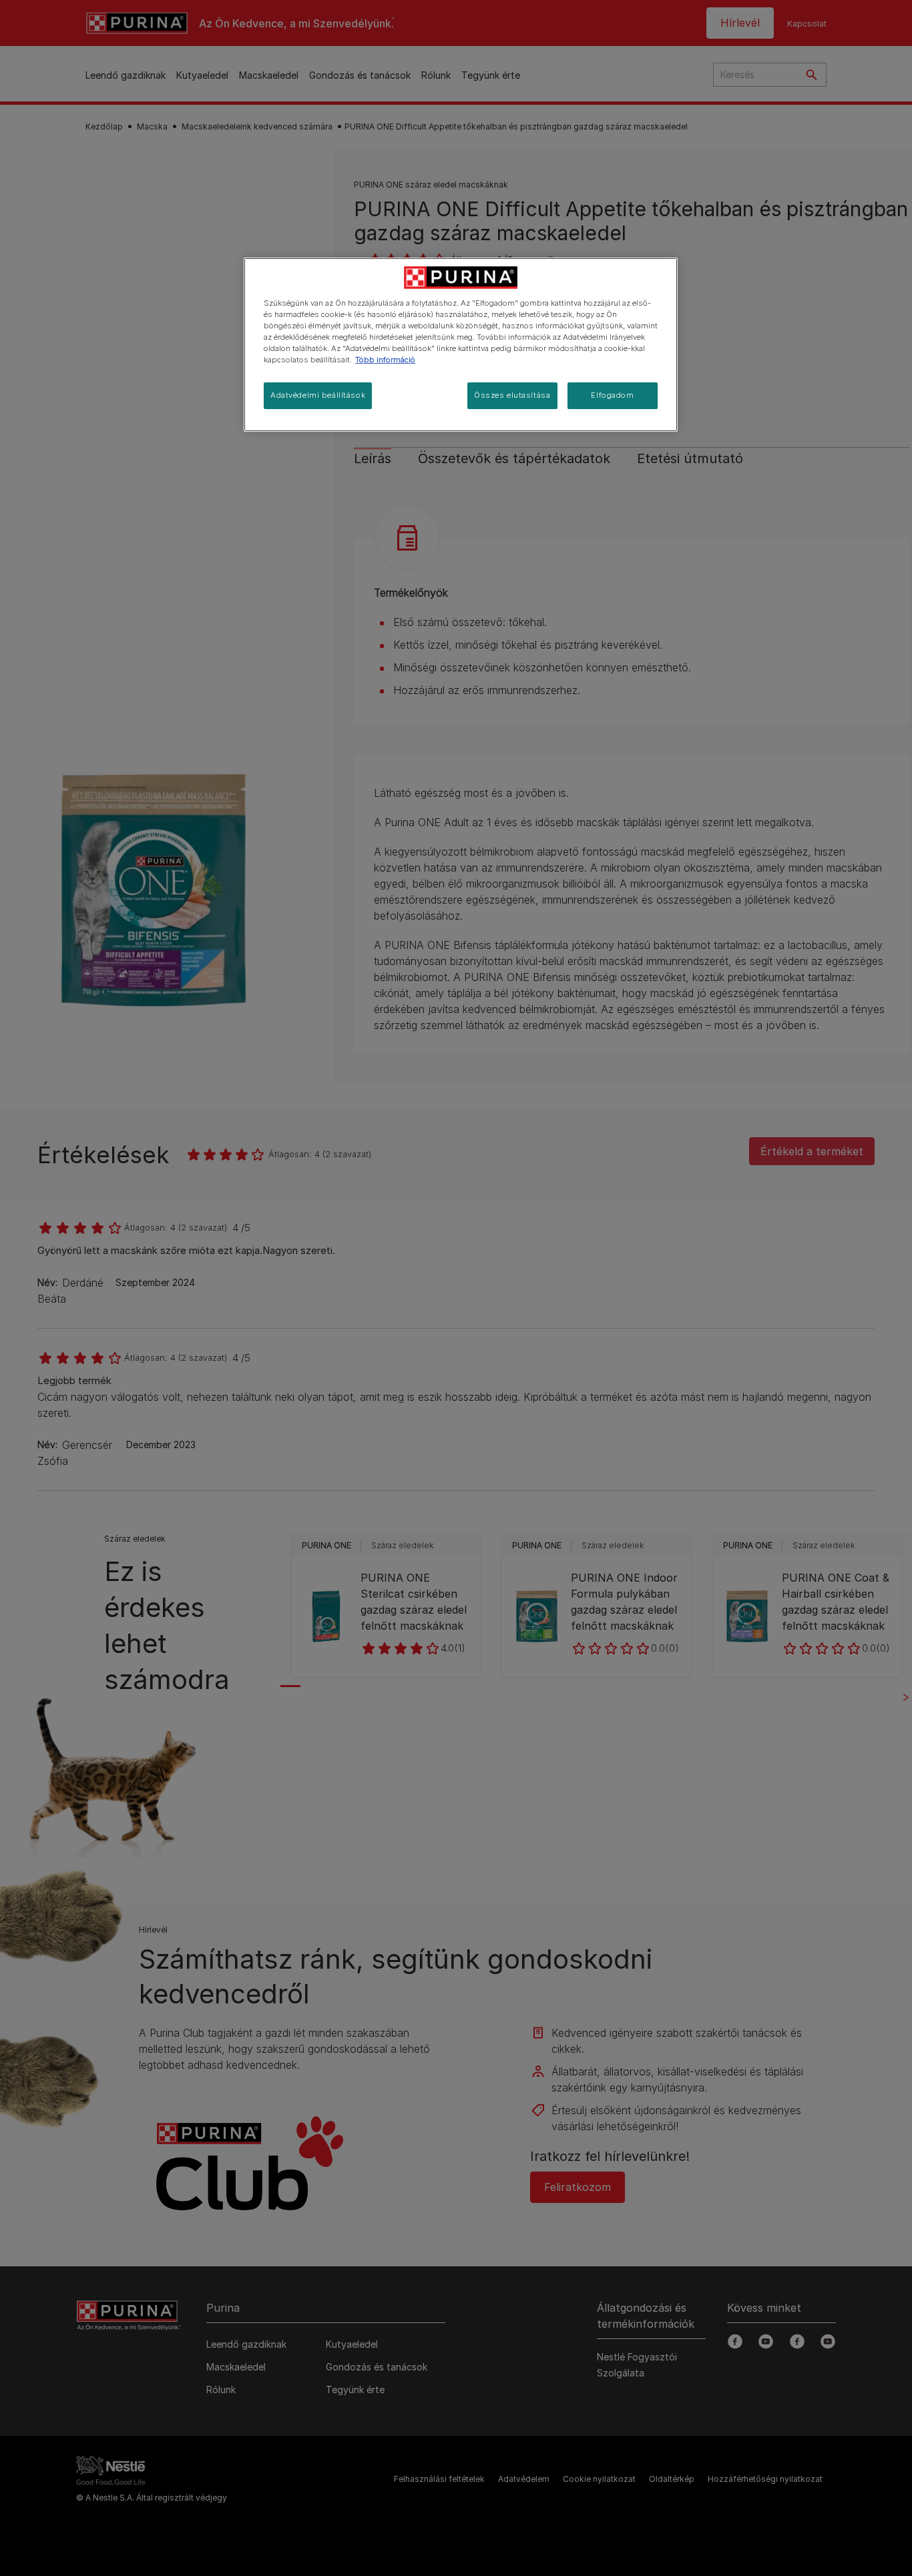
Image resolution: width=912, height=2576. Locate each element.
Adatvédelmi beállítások (318, 395)
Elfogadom (612, 395)
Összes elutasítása (512, 395)
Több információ (385, 360)
